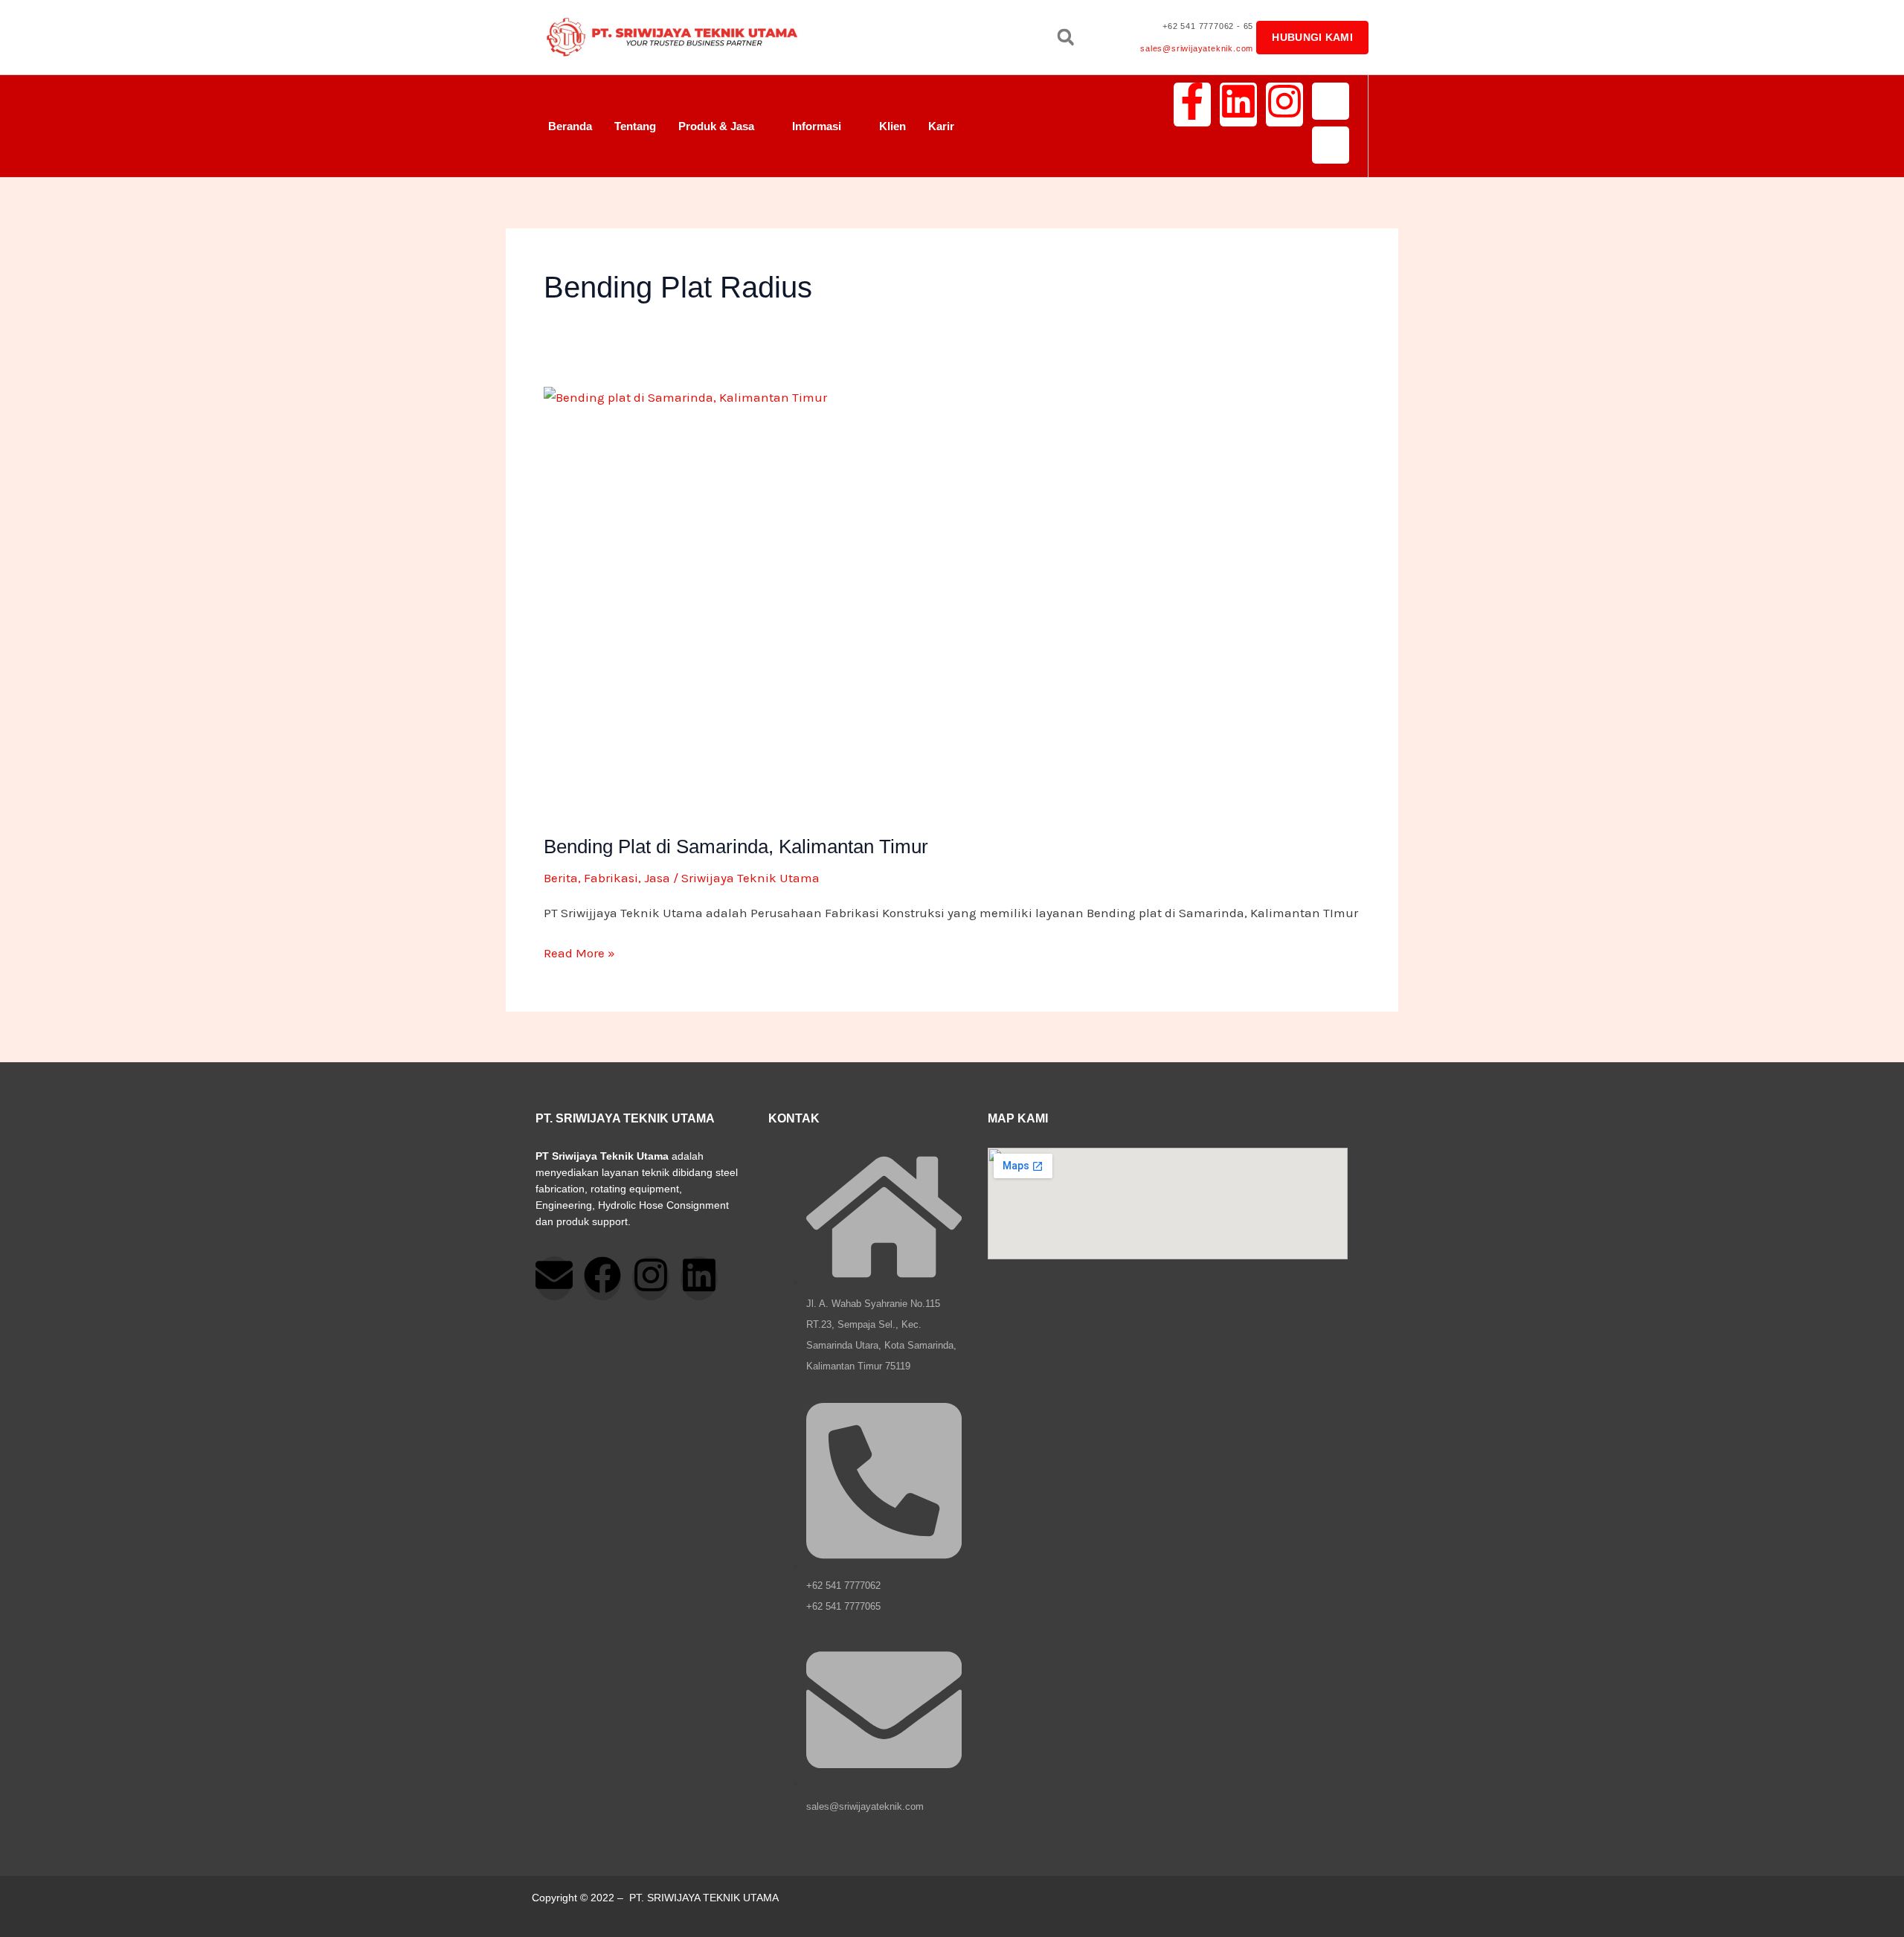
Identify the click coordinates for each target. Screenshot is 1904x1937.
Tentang (635, 126)
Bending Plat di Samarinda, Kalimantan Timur (736, 847)
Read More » (579, 951)
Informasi (817, 126)
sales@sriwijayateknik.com (1197, 48)
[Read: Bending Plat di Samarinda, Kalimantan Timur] (952, 601)
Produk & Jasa (716, 126)
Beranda (570, 126)
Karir (941, 126)
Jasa (657, 878)
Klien (892, 126)
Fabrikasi (611, 878)
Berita (561, 878)
